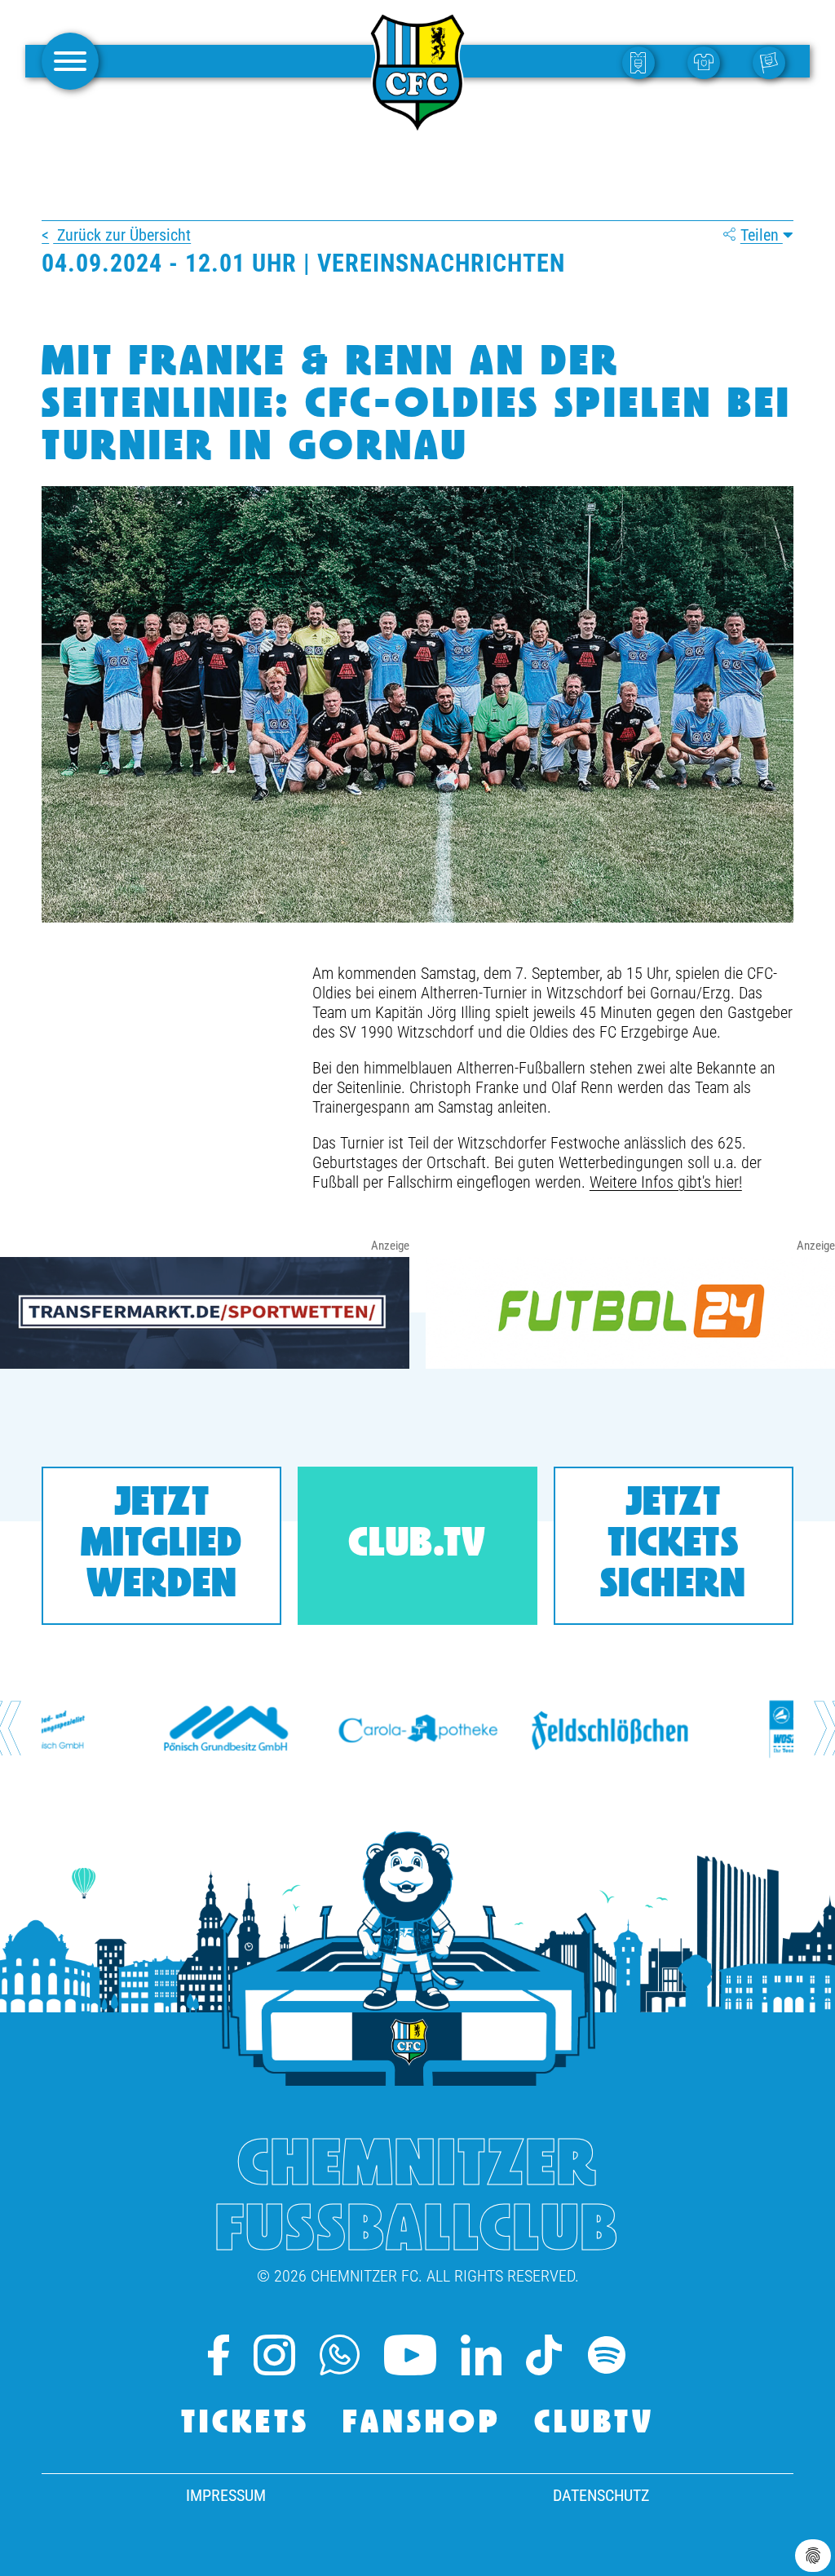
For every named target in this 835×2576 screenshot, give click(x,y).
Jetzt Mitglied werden (161, 1545)
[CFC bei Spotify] (607, 2355)
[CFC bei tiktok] (543, 2355)
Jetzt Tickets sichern (673, 1545)
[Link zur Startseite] (417, 126)
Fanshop (422, 2424)
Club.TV (417, 1545)
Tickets (245, 2424)
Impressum (226, 2495)
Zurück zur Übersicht (122, 235)
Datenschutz (601, 2495)
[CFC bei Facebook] (219, 2355)
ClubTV (594, 2424)
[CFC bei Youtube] (411, 2355)
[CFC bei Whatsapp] (340, 2355)
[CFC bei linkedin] (481, 2355)
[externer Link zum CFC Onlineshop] (708, 62)
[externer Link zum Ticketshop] (643, 62)
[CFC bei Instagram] (274, 2355)
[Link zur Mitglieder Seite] (773, 62)
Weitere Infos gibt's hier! (666, 1182)
